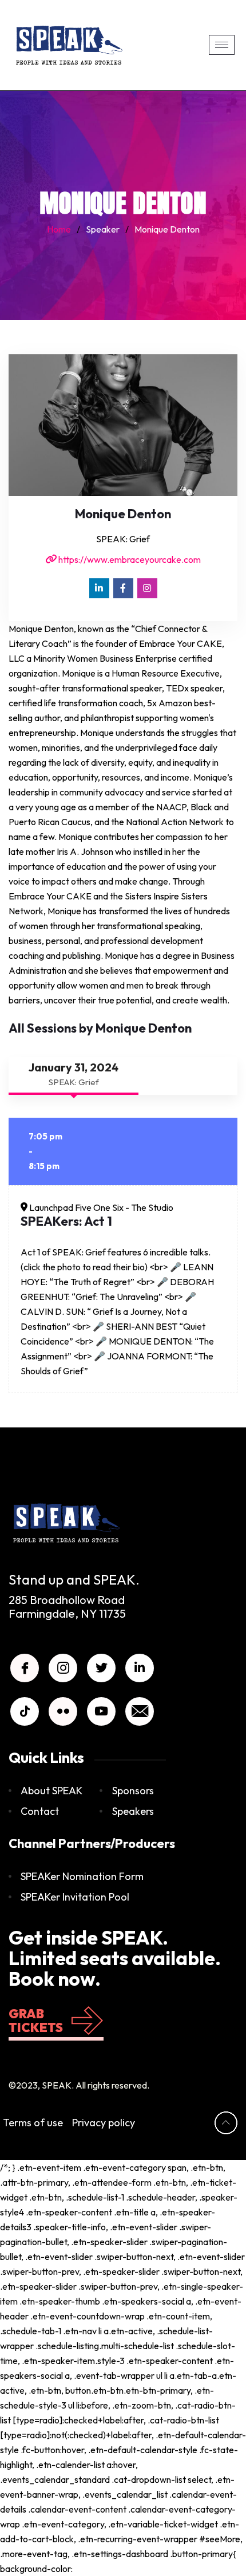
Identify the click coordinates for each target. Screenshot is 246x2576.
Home (59, 229)
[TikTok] (25, 1711)
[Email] (140, 1711)
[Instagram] (147, 588)
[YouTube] (101, 1711)
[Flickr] (63, 1711)
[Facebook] (123, 588)
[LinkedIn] (99, 588)
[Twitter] (101, 1668)
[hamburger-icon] (222, 45)
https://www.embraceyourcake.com (129, 559)
